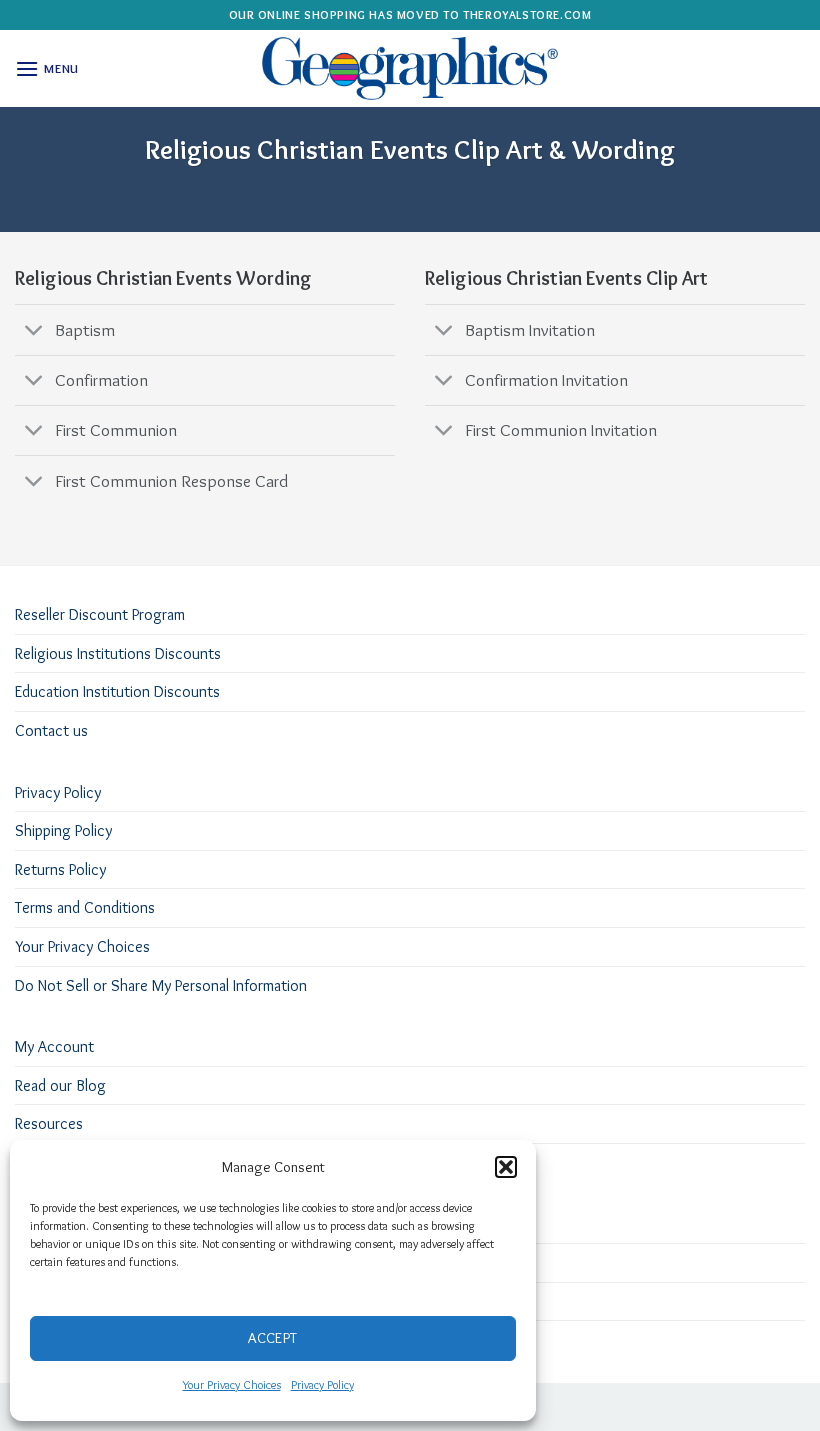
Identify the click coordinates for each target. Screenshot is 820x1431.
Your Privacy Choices (232, 1384)
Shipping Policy (63, 830)
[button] (506, 1167)
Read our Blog (60, 1085)
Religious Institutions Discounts (118, 653)
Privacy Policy (322, 1384)
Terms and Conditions (85, 907)
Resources (49, 1123)
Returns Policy (60, 869)
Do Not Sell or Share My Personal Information (161, 985)
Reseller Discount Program (100, 614)
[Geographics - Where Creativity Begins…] (410, 68)
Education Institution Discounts (117, 691)
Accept (273, 1338)
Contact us (51, 730)
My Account (54, 1046)
